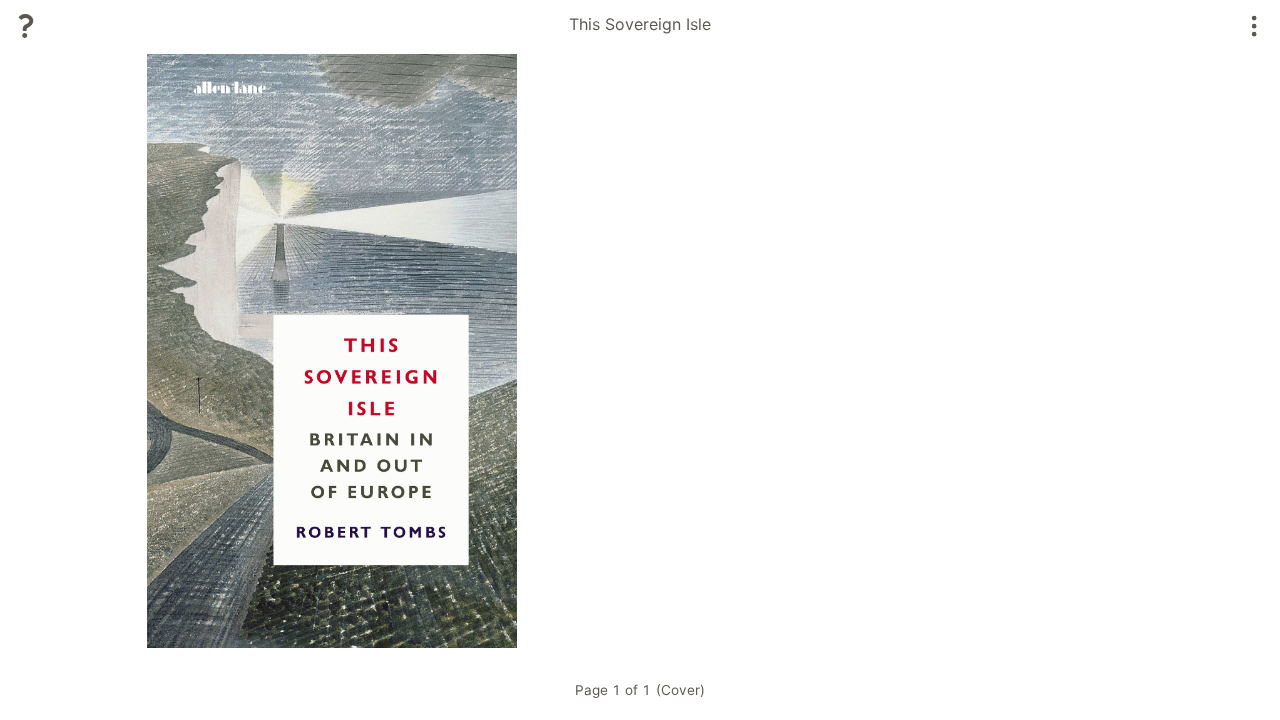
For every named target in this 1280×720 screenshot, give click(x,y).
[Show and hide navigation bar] (1254, 26)
